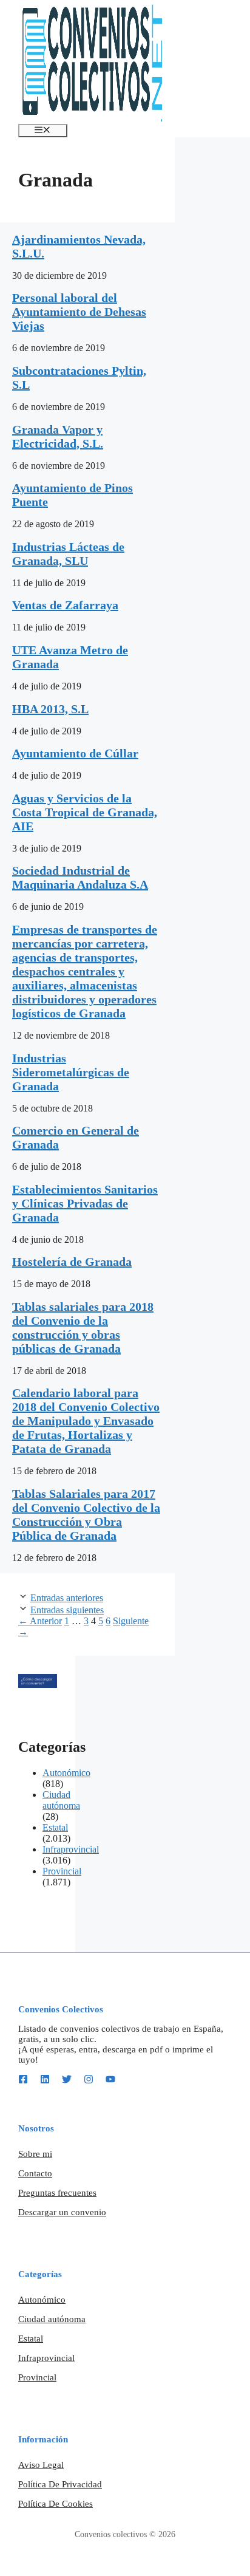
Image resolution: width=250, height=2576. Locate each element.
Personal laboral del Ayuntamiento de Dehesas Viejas (79, 312)
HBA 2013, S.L (50, 709)
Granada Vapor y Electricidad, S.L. (58, 436)
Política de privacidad (60, 2484)
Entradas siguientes (67, 1610)
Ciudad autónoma (61, 1800)
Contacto (35, 2173)
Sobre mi (35, 2154)
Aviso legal (41, 2465)
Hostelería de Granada (72, 1262)
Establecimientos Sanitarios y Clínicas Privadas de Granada (85, 1203)
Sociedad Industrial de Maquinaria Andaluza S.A (80, 877)
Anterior (40, 1621)
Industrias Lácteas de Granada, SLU (68, 554)
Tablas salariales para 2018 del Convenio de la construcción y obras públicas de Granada (83, 1327)
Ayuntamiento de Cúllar (75, 753)
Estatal (55, 1827)
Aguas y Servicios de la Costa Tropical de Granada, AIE (85, 812)
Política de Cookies (56, 2504)
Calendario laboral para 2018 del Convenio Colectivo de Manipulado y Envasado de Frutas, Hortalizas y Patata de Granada (86, 1421)
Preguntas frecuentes (57, 2193)
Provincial (62, 1871)
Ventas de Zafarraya (65, 605)
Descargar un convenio (62, 2212)
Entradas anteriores (67, 1598)
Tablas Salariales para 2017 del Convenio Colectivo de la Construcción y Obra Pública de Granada (86, 1515)
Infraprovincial (71, 1849)
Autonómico (66, 1773)
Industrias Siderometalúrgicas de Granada (71, 1072)
